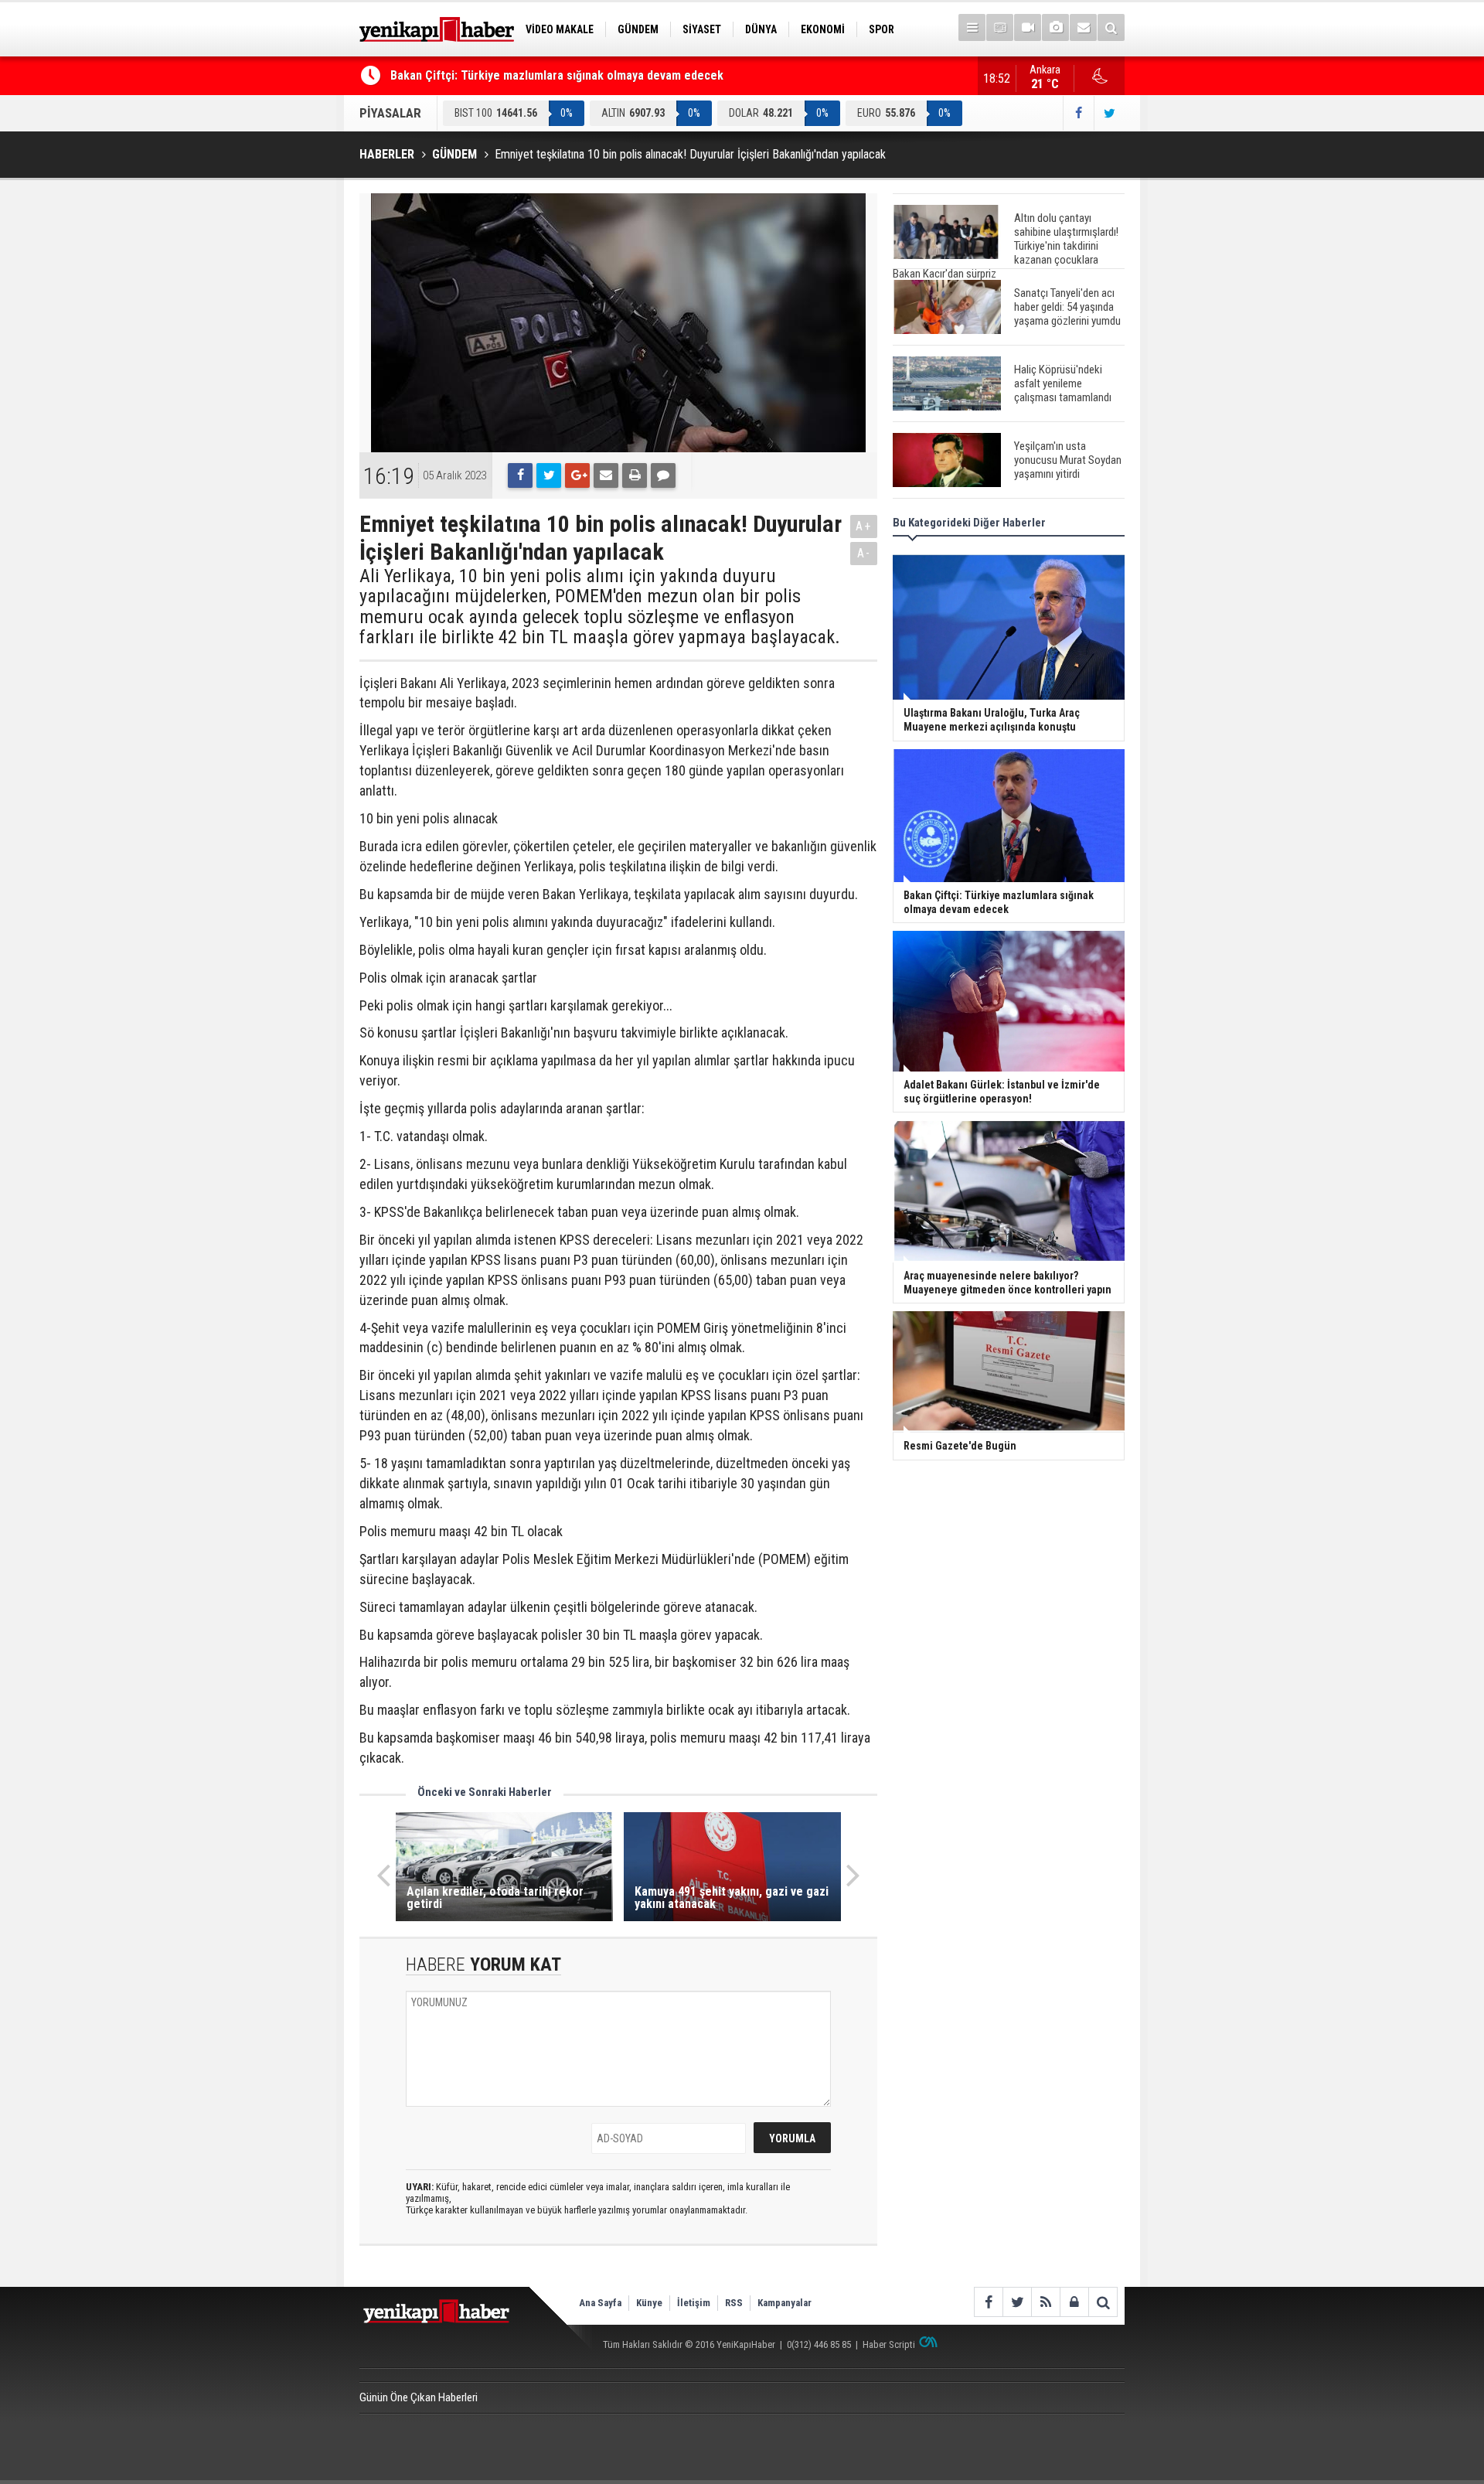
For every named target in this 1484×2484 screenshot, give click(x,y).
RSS (734, 2303)
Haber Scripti (889, 2344)
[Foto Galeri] (1055, 27)
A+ (864, 526)
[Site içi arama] (1111, 27)
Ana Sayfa (600, 2303)
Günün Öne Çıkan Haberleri (419, 2397)
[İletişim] (1083, 27)
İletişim (694, 2303)
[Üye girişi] (1074, 2302)
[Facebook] (520, 475)
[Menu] (972, 27)
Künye (649, 2303)
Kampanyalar (785, 2303)
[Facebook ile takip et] (1078, 113)
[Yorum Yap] (663, 475)
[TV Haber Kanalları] (1000, 27)
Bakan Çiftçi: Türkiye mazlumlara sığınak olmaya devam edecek (557, 75)
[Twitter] (549, 475)
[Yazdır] (635, 475)
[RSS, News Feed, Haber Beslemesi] (1045, 2302)
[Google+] (577, 475)
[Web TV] (1028, 27)
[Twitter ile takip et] (1109, 113)
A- (864, 553)
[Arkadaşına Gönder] (606, 475)
